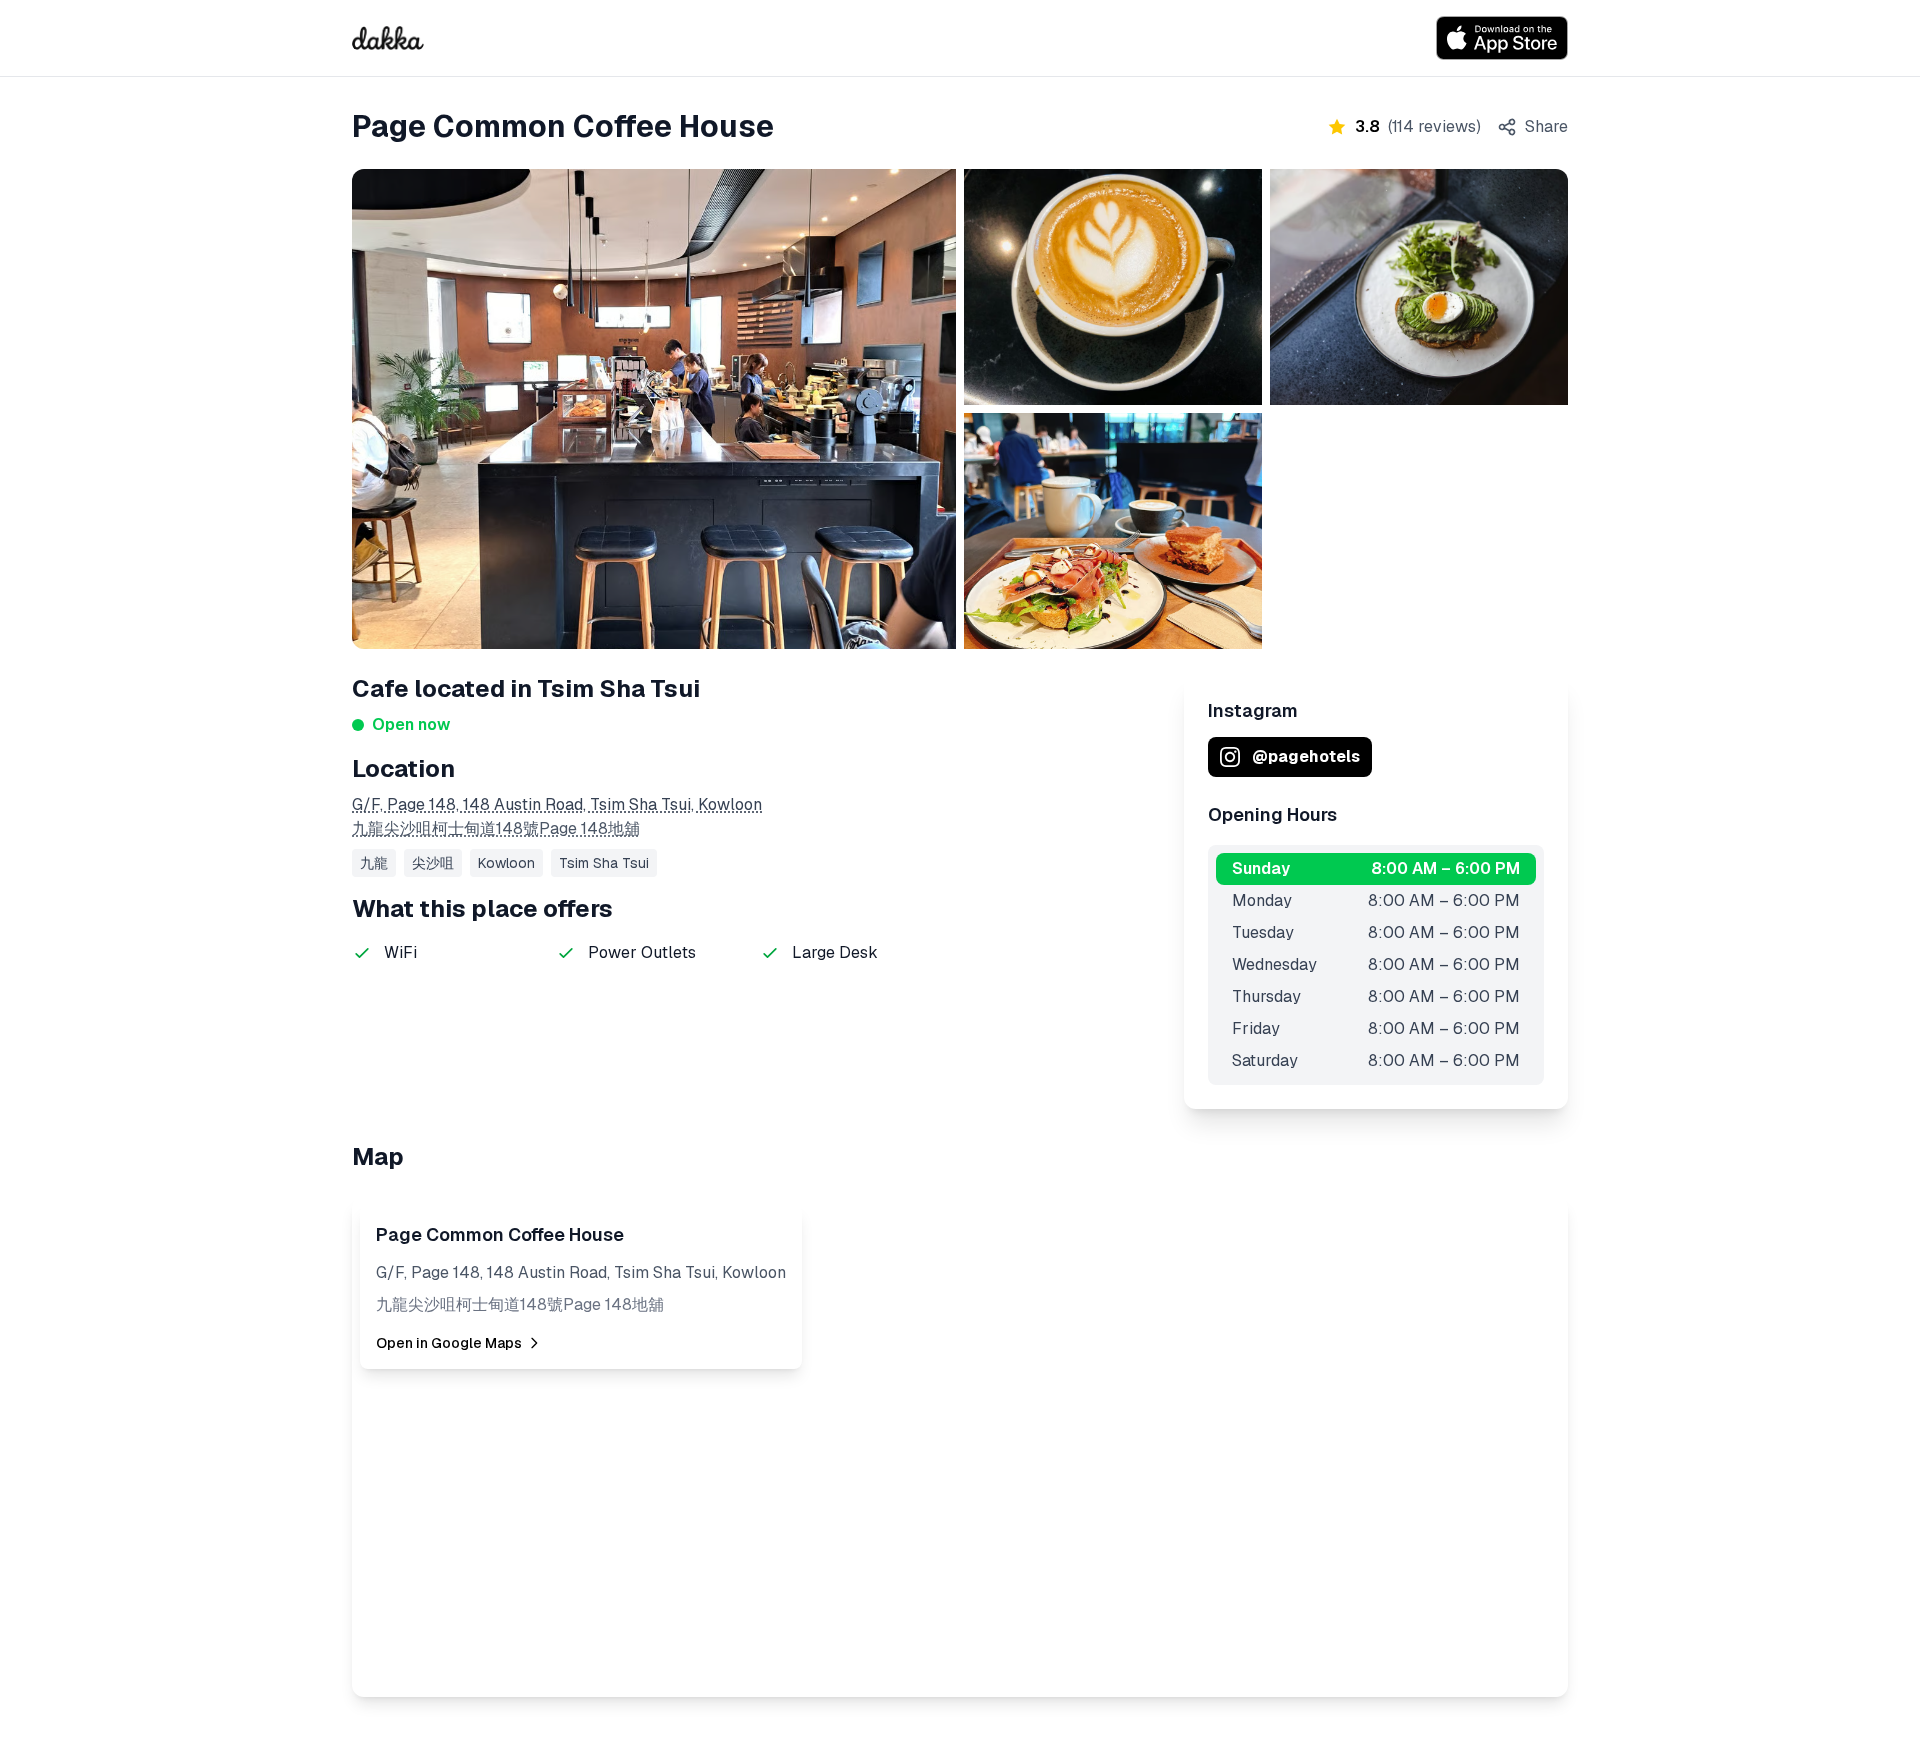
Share (1546, 126)
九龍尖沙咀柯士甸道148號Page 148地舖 (496, 828)
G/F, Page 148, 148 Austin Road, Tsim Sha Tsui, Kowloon (557, 804)
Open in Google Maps (449, 1343)
